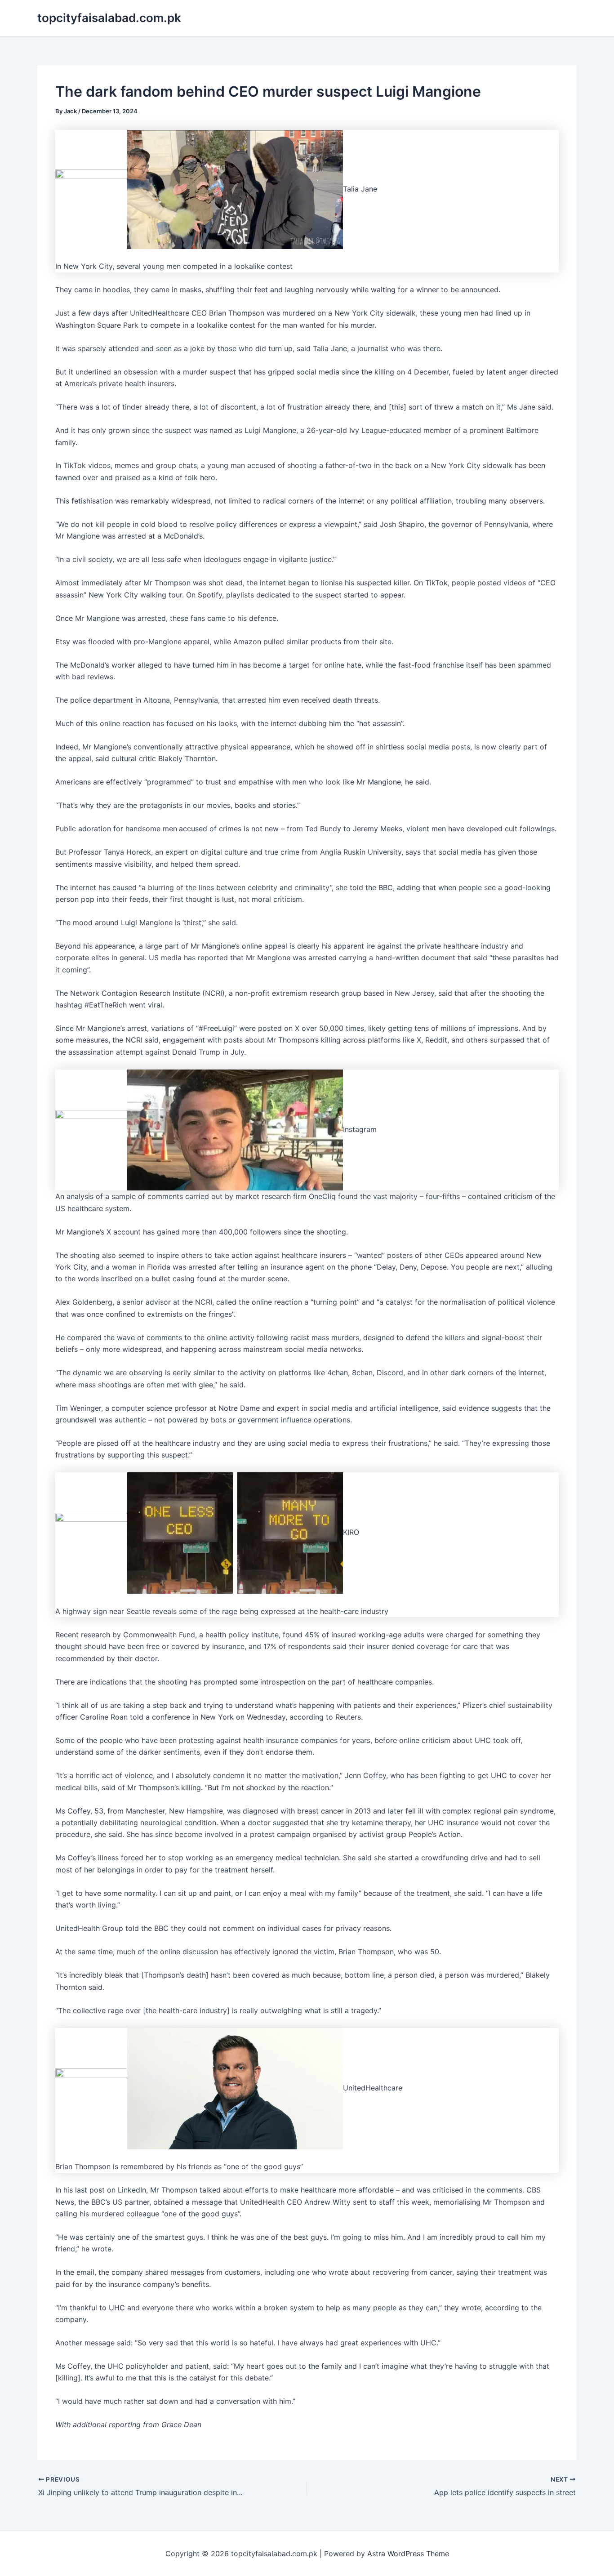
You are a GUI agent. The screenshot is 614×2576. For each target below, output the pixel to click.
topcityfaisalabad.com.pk (109, 18)
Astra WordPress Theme (408, 2554)
